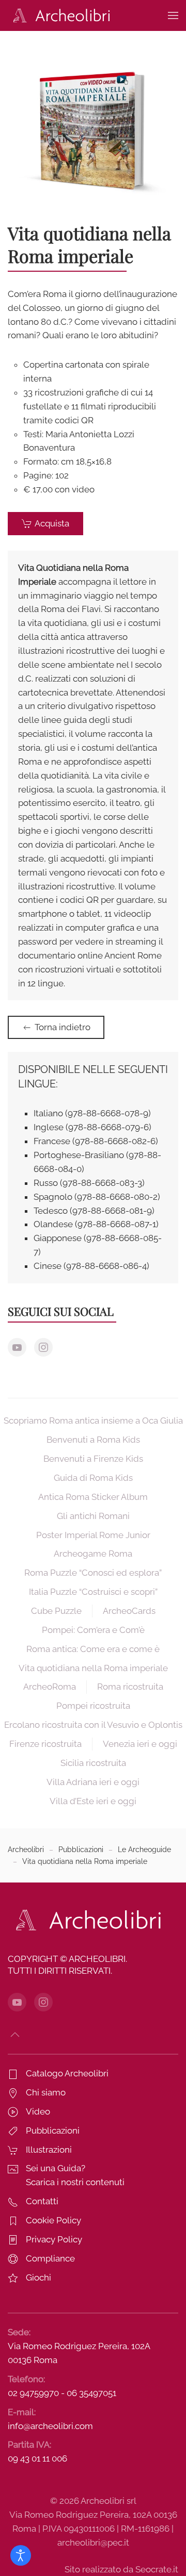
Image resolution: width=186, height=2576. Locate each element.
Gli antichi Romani (93, 1516)
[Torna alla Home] (59, 15)
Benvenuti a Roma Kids (93, 1440)
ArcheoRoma (50, 1687)
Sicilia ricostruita (93, 1763)
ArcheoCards (129, 1611)
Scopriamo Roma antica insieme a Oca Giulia (93, 1421)
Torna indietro (63, 1027)
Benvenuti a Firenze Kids (93, 1459)
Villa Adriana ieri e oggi (93, 1782)
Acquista (52, 523)
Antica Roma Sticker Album (93, 1497)
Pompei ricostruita (93, 1706)
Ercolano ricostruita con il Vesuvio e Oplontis (93, 1725)
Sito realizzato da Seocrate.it (121, 2569)
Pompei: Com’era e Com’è (93, 1630)
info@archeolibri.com (50, 2426)
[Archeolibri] (85, 1920)
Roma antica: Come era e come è (93, 1649)
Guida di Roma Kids (93, 1478)
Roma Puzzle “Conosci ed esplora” (93, 1573)
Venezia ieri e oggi (140, 1744)
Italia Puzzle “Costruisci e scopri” (93, 1592)
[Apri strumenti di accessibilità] (21, 2555)
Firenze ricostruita (45, 1744)
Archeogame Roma (93, 1554)
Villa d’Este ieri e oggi (93, 1801)
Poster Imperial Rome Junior (93, 1535)
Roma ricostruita (130, 1687)
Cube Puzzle (56, 1611)
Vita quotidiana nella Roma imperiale (93, 1668)
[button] (173, 15)
